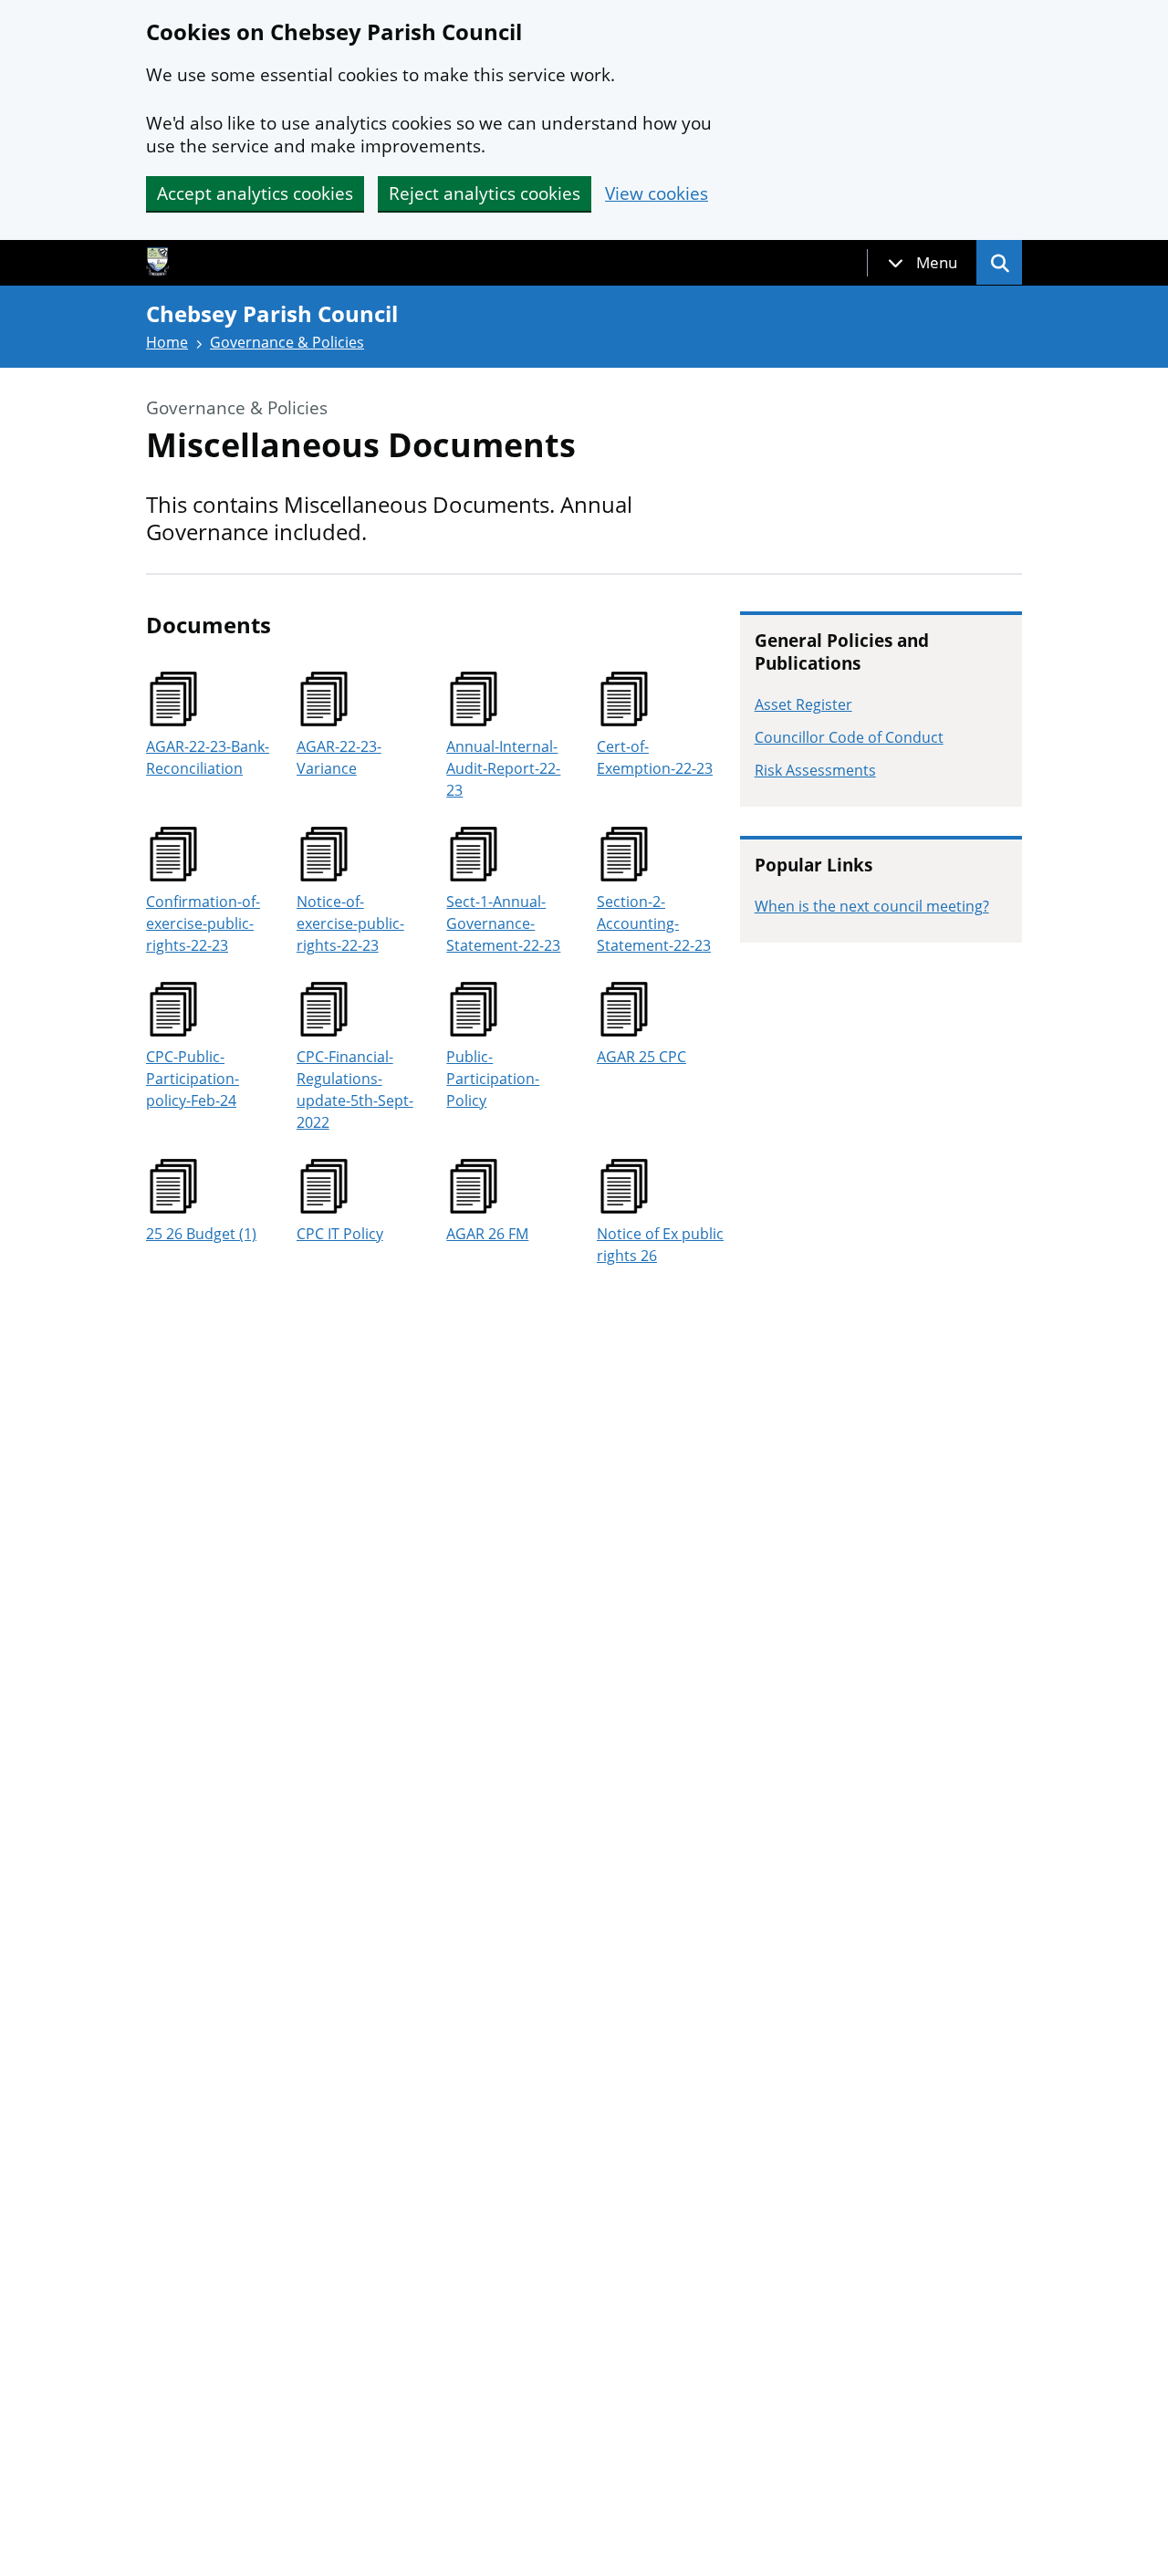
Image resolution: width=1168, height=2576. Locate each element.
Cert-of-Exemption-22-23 (655, 757)
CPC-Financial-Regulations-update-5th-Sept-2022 (355, 1090)
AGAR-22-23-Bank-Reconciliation (208, 757)
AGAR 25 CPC (641, 1057)
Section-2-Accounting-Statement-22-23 (654, 923)
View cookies (657, 194)
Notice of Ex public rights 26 (660, 1245)
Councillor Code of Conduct (849, 737)
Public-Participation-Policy (493, 1079)
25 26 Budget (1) (201, 1234)
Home (167, 342)
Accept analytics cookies (255, 193)
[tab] (923, 263)
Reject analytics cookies (485, 193)
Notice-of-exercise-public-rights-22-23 (350, 923)
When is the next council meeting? (872, 906)
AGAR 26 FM (487, 1234)
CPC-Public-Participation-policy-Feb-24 (193, 1079)
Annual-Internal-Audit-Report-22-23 (503, 768)
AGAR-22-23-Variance (339, 757)
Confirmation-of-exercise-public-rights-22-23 (203, 923)
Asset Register (803, 704)
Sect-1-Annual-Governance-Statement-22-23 (503, 923)
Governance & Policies (287, 342)
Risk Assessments (815, 770)
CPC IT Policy (340, 1234)
